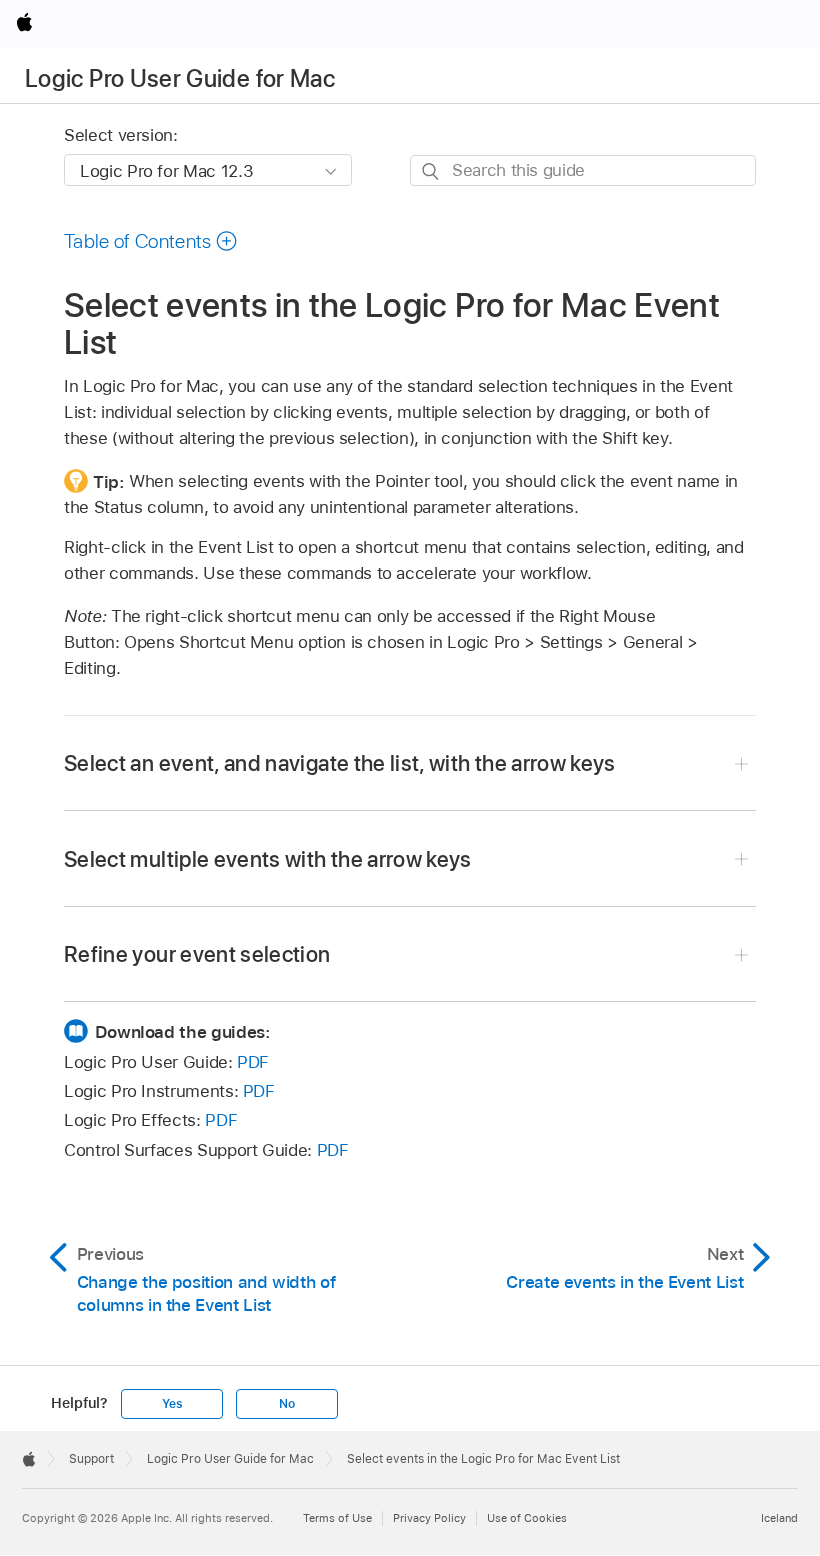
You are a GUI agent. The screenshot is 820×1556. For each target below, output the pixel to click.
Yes (172, 1404)
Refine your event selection (197, 954)
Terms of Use (337, 1518)
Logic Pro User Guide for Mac (180, 78)
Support (91, 1459)
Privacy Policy (429, 1518)
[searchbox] (583, 170)
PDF (253, 1062)
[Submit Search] (431, 171)
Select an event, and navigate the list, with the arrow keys (340, 763)
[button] (151, 241)
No (287, 1404)
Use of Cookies (527, 1518)
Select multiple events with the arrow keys (268, 859)
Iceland (779, 1518)
